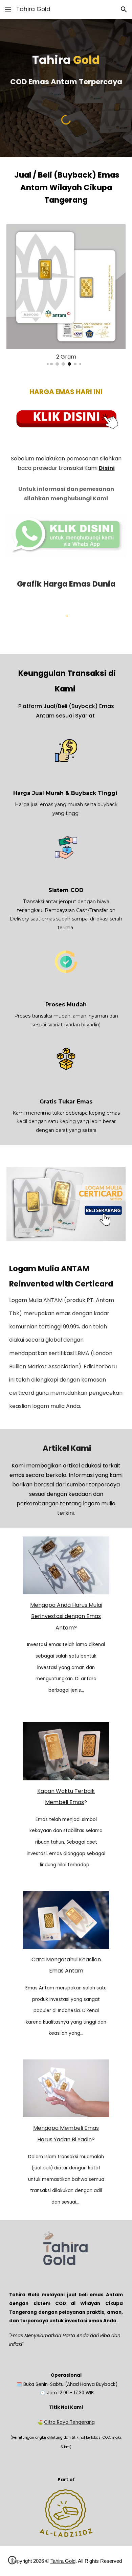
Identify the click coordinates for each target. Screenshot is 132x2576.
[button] (8, 9)
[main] (66, 70)
